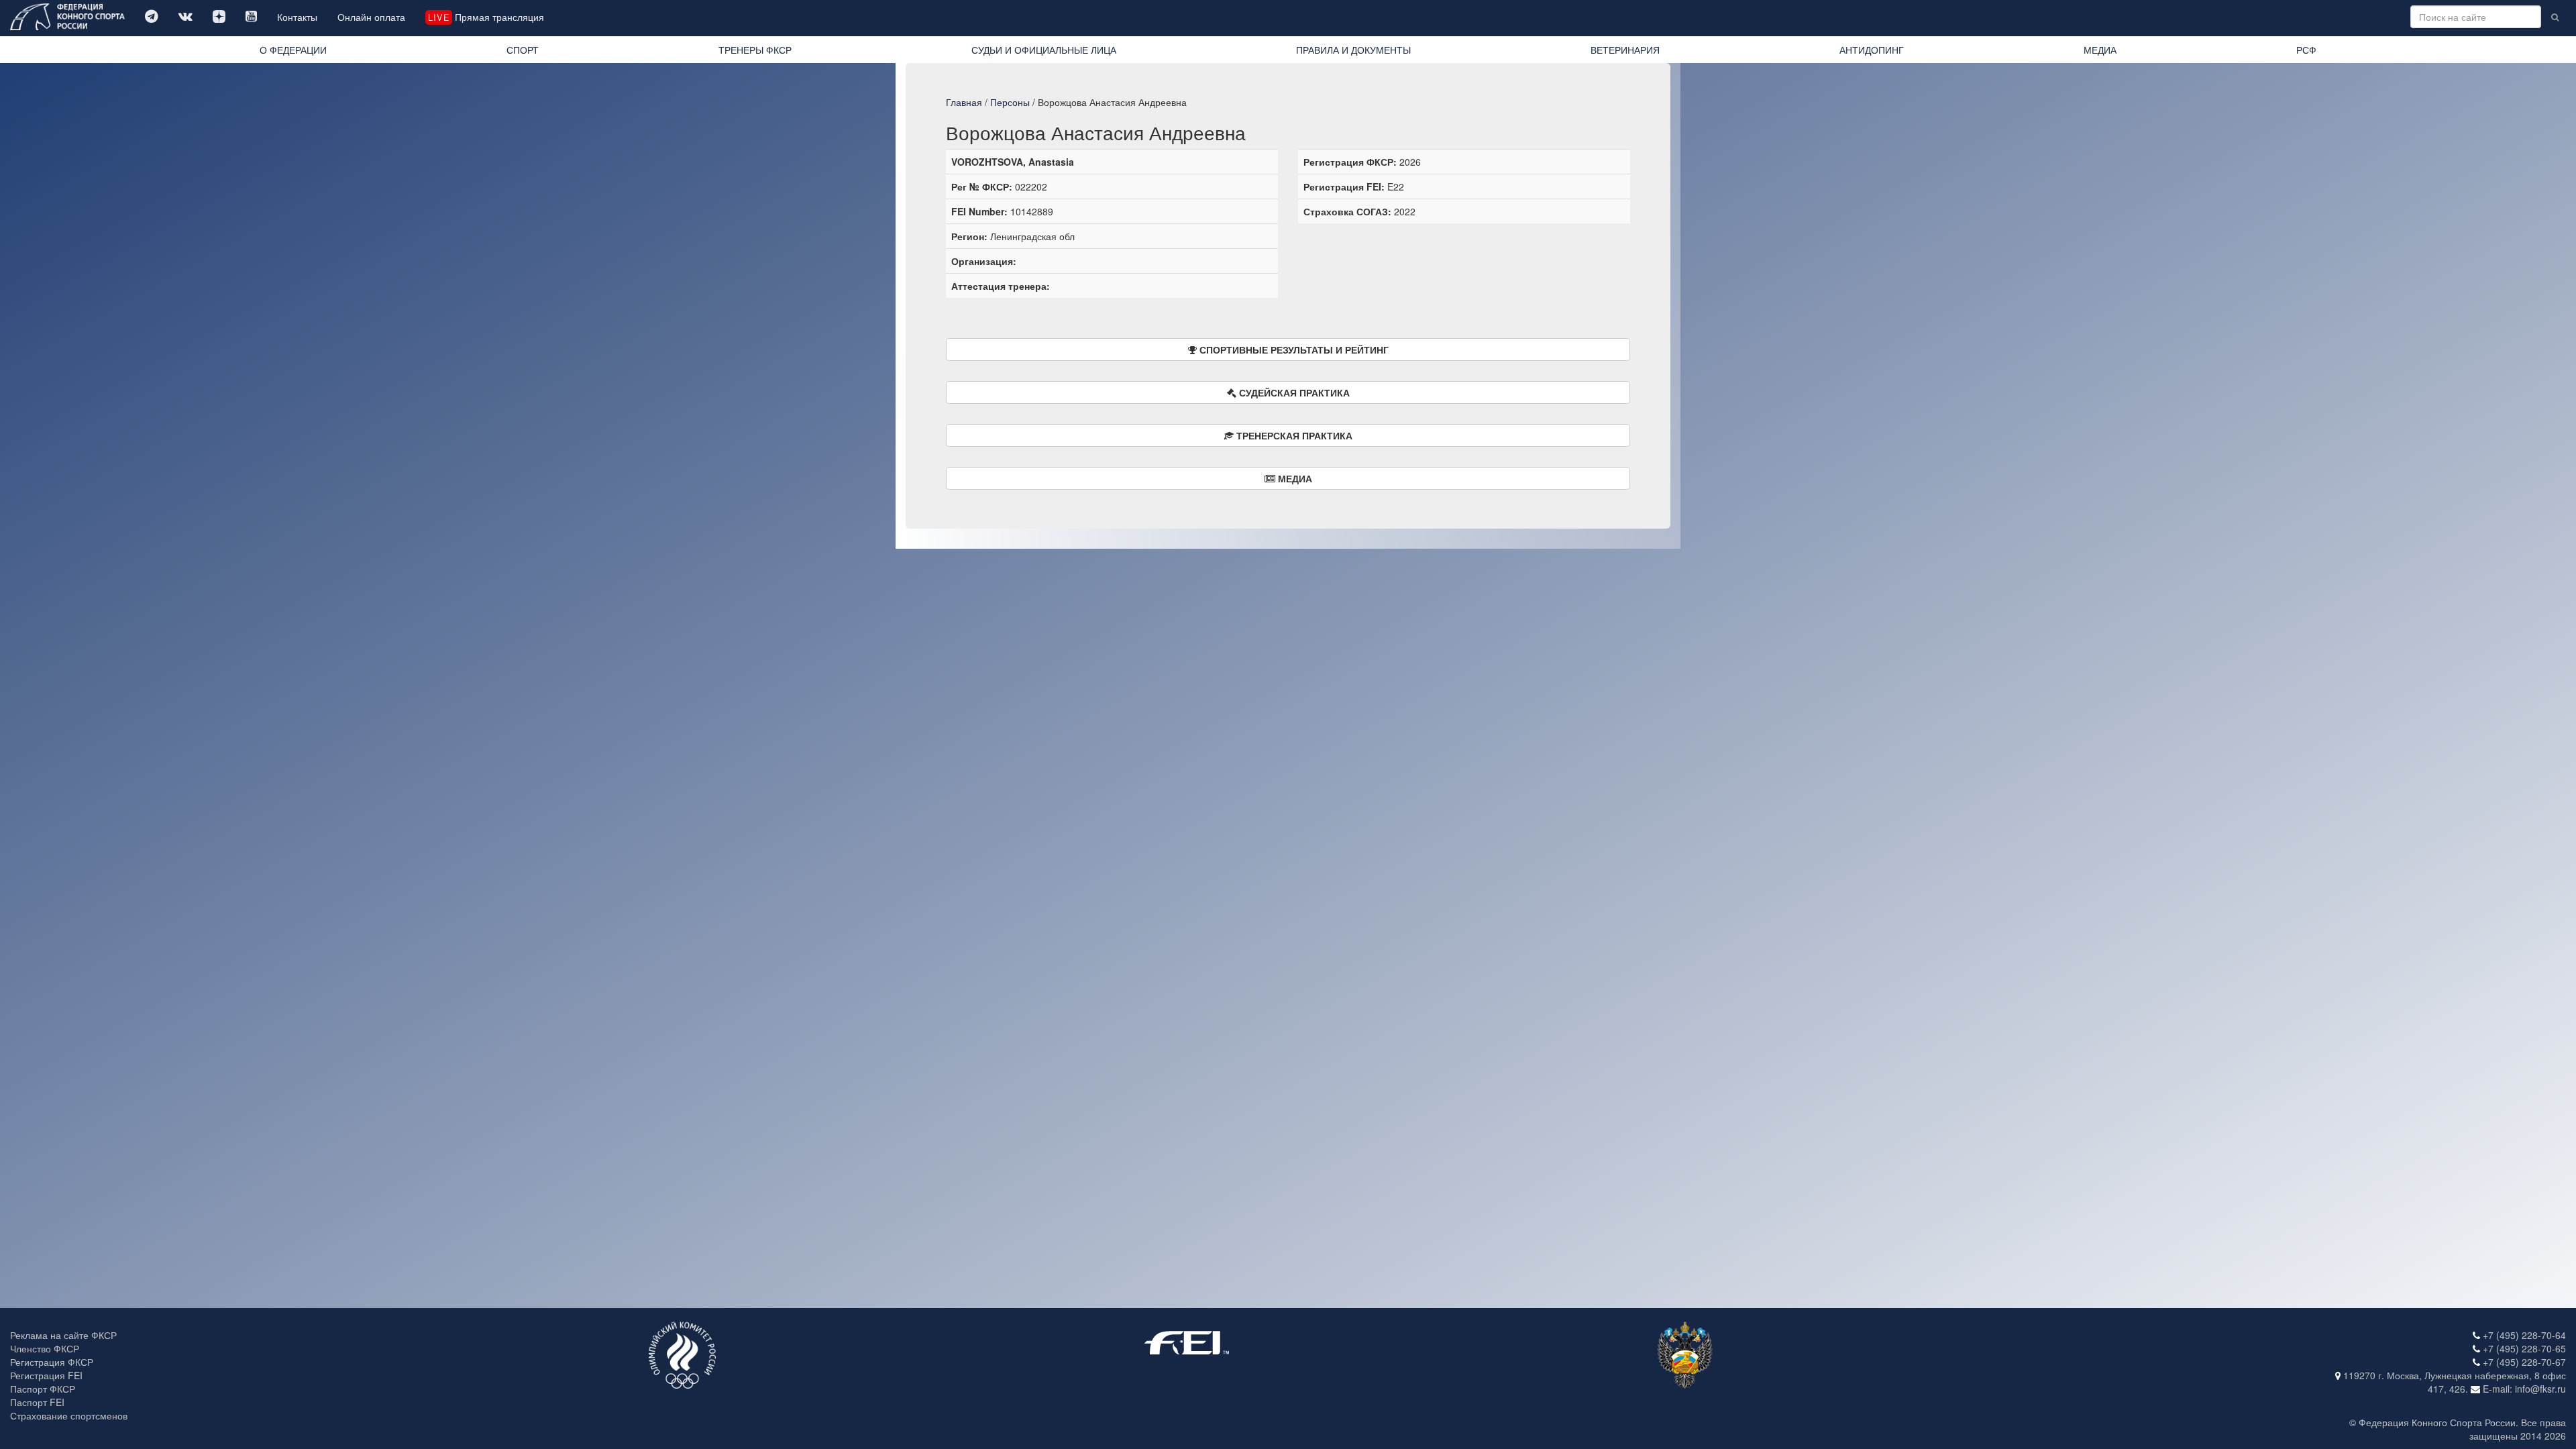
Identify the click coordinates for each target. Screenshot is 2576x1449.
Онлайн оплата (371, 17)
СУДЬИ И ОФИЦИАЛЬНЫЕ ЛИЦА (1044, 50)
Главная (964, 102)
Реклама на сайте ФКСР (63, 1335)
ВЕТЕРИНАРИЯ (1625, 50)
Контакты (297, 17)
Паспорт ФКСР (43, 1389)
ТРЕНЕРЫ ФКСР (755, 50)
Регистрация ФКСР (52, 1362)
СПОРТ (523, 50)
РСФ (2306, 50)
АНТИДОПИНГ (1872, 50)
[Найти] (2555, 17)
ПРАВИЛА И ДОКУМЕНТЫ (1353, 50)
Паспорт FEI (37, 1402)
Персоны (1010, 102)
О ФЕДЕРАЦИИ (293, 50)
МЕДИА (2100, 50)
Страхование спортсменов (69, 1415)
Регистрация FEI (46, 1375)
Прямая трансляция (486, 17)
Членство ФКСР (45, 1348)
